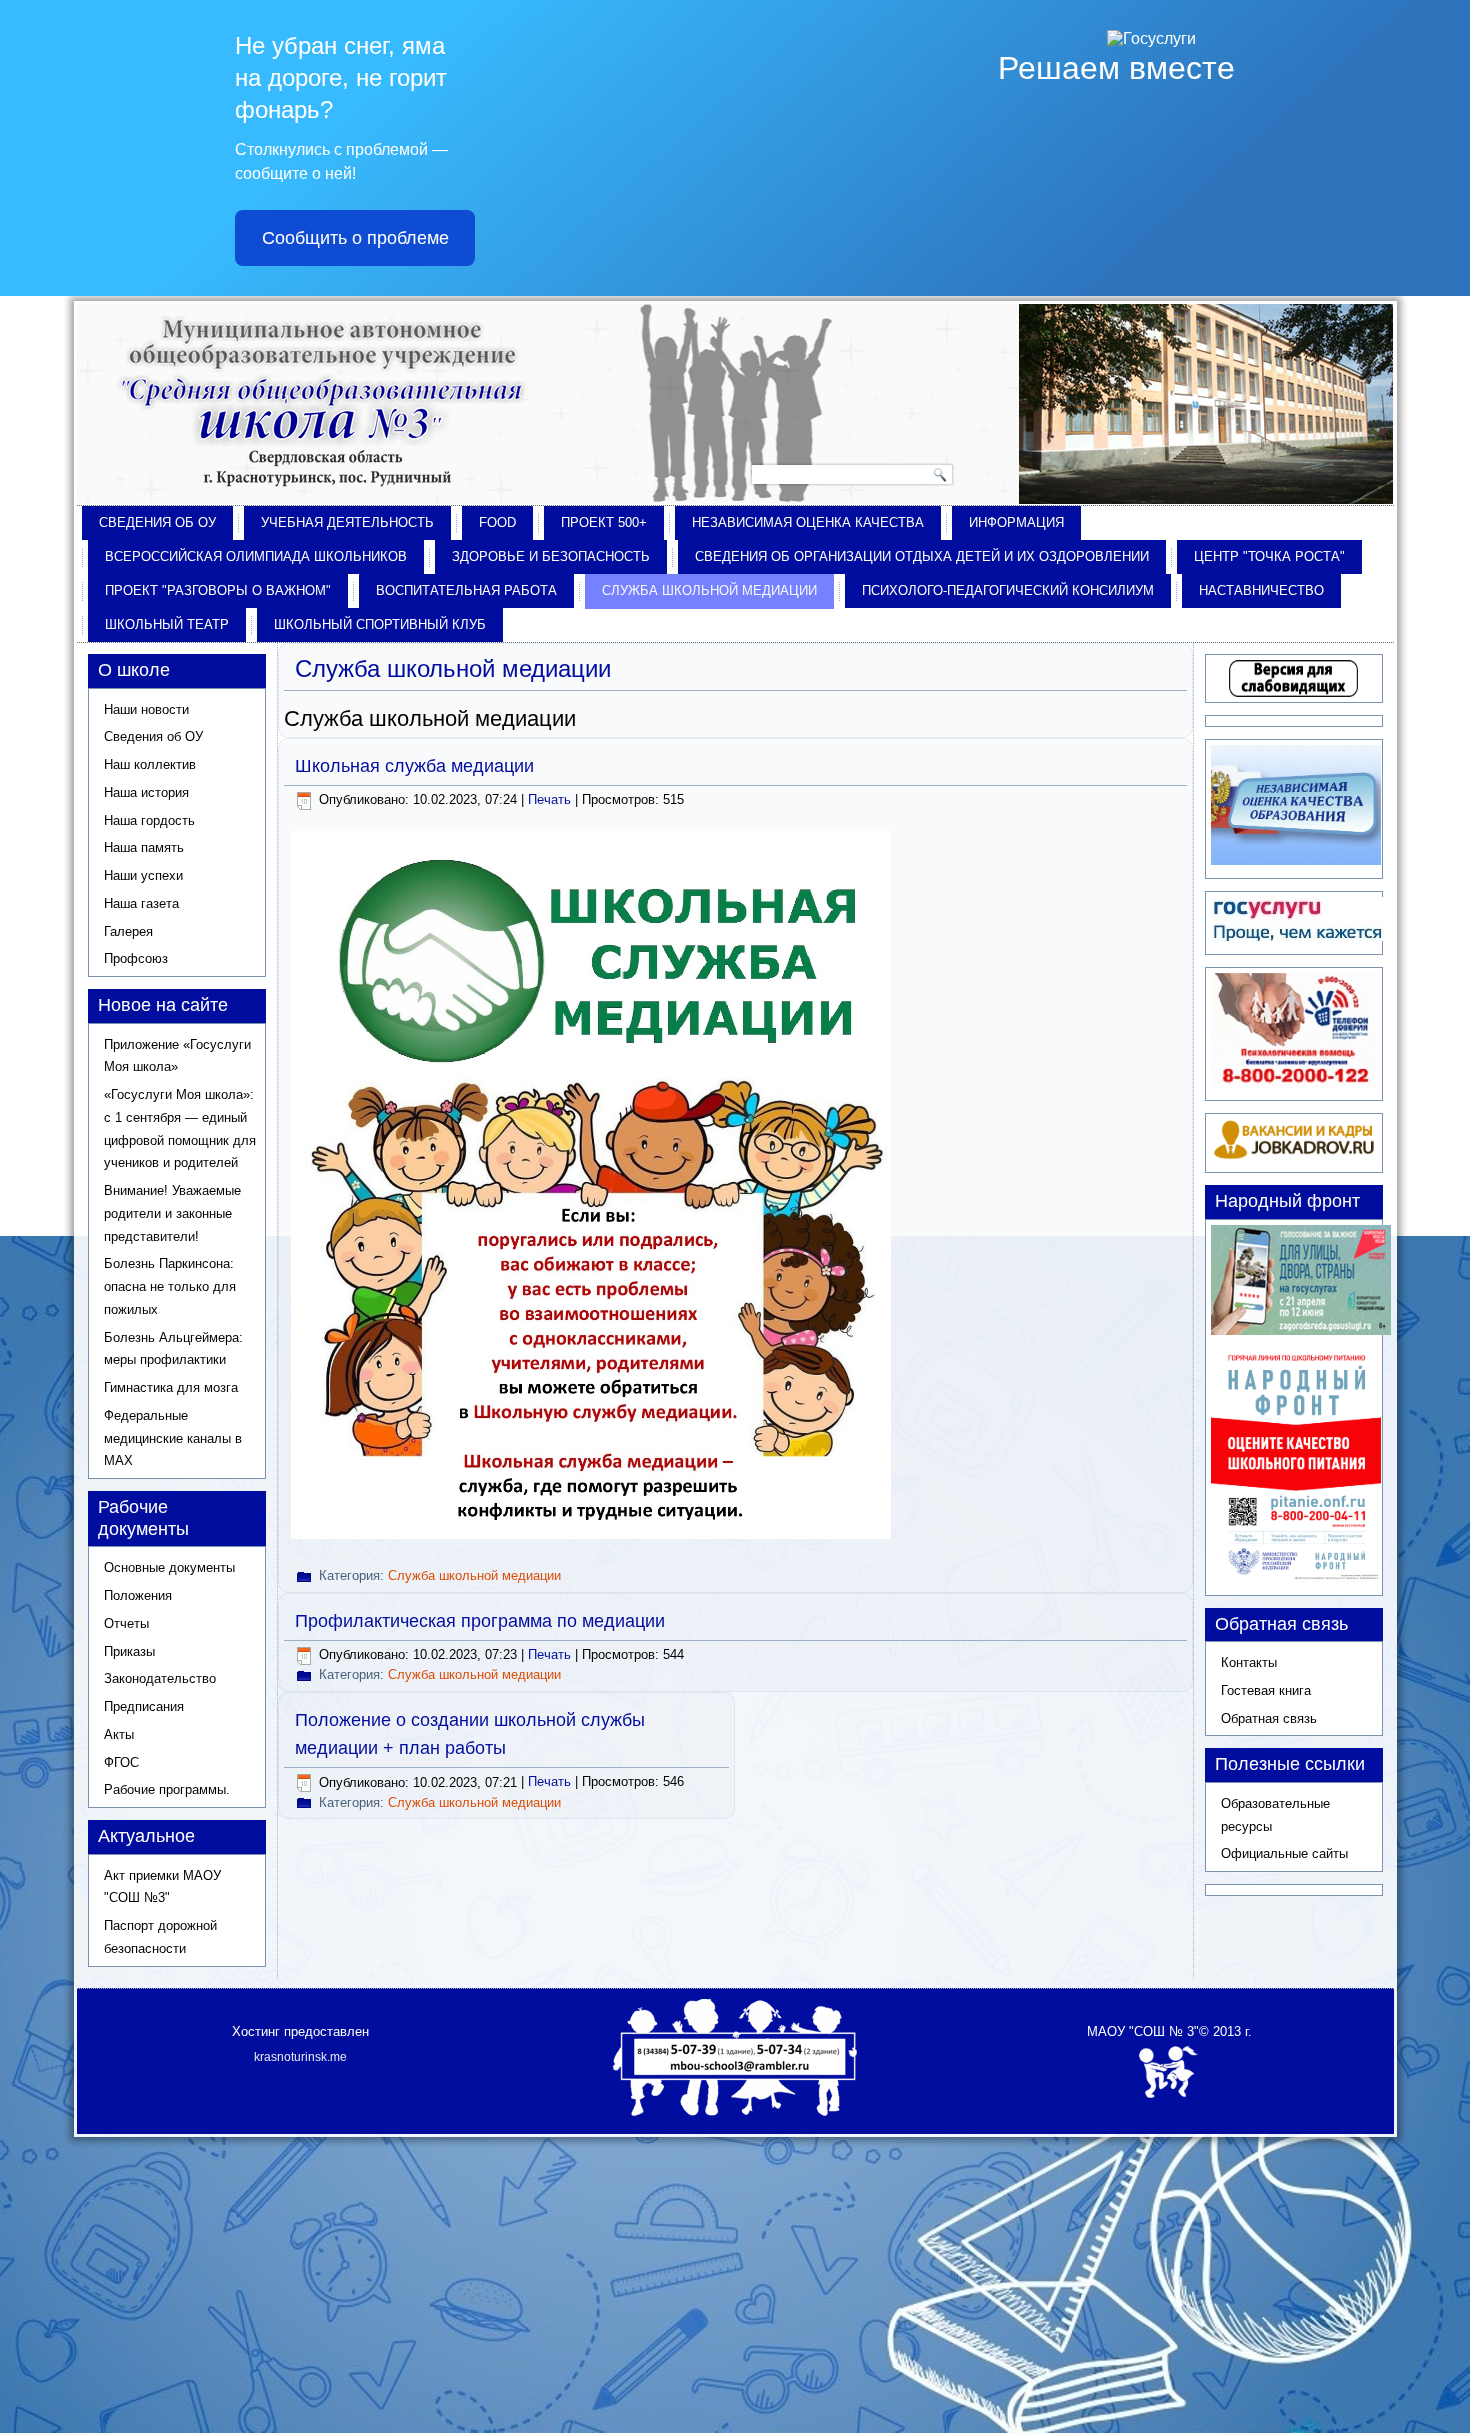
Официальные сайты (1284, 1853)
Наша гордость (149, 820)
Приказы (129, 1651)
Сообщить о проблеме (355, 238)
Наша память (144, 847)
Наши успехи (143, 875)
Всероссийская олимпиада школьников (256, 556)
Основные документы (169, 1567)
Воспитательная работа (466, 590)
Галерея (128, 931)
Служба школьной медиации (709, 590)
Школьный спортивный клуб (380, 624)
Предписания (144, 1706)
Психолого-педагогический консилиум (1008, 590)
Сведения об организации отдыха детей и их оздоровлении (922, 556)
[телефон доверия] (1293, 1083)
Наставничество (1261, 590)
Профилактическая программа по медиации (480, 1621)
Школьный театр (167, 624)
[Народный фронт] (1296, 1577)
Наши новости (146, 709)
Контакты (1249, 1662)
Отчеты (126, 1623)
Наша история (146, 792)
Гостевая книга (1266, 1690)
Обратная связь (1269, 1718)
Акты (119, 1734)
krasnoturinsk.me (300, 2057)
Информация (1016, 522)
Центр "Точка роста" (1269, 556)
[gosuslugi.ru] (1297, 936)
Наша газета (141, 903)
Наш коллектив (150, 764)
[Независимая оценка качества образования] (1296, 860)
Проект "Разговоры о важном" (218, 590)
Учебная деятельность (347, 522)
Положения (138, 1595)
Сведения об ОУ (157, 522)
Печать (551, 799)
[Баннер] (1301, 1330)
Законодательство (160, 1678)
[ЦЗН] (1293, 1155)
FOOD (497, 522)
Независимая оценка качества (808, 522)
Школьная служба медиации (414, 766)
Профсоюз (136, 958)
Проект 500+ (604, 522)
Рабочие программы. (167, 1789)
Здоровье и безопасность (551, 556)
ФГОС (121, 1762)
